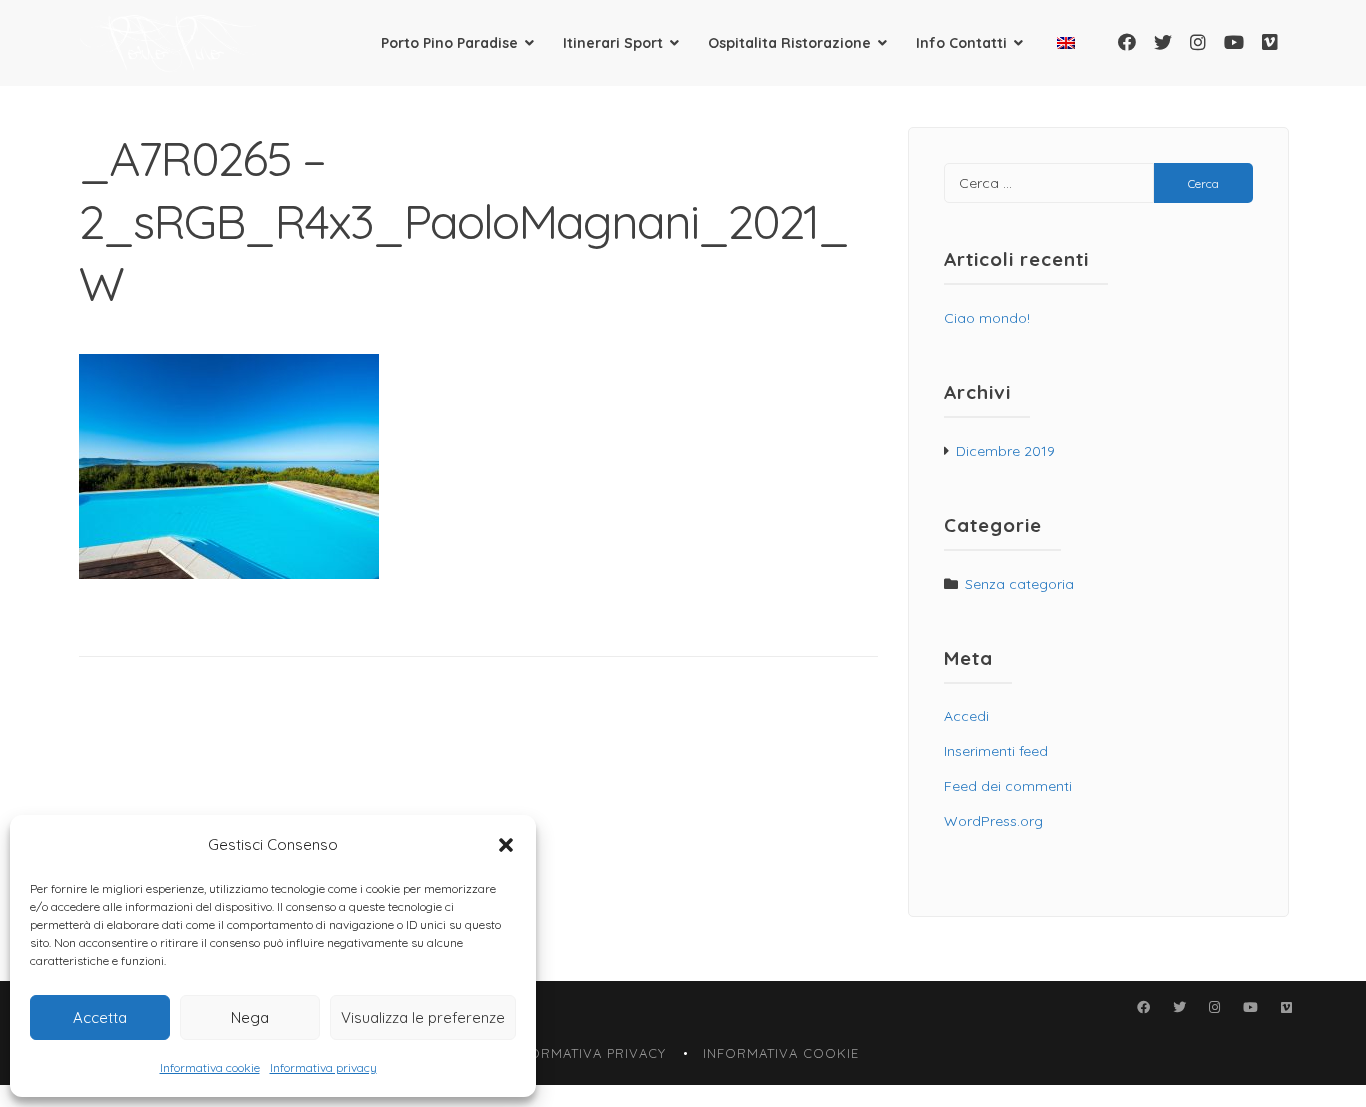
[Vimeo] (1270, 42)
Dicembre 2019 (1005, 451)
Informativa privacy (323, 1067)
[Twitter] (1163, 42)
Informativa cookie (210, 1067)
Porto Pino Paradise (449, 43)
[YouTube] (1234, 42)
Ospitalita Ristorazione (789, 43)
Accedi (966, 716)
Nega (250, 1017)
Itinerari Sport (613, 43)
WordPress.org (993, 821)
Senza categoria (1019, 584)
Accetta (100, 1017)
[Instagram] (1198, 42)
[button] (506, 845)
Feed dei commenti (1008, 786)
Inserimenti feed (996, 751)
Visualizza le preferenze (423, 1017)
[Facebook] (1127, 42)
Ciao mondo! (987, 318)
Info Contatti (961, 43)
